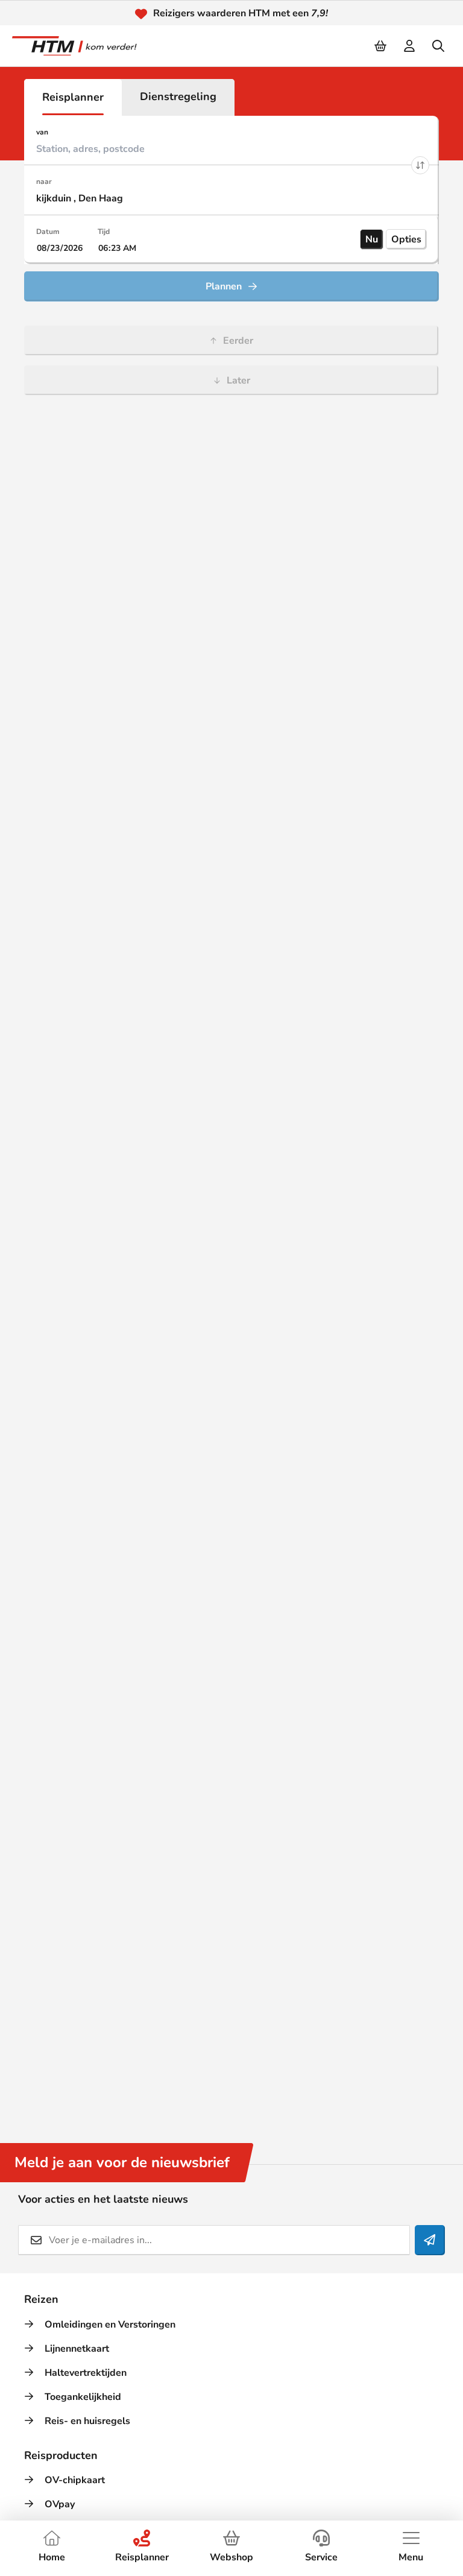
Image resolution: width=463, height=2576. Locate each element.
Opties (406, 239)
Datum (48, 232)
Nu (372, 239)
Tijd (104, 232)
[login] (410, 46)
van (42, 132)
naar (44, 182)
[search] (439, 46)
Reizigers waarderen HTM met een (241, 13)
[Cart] (381, 46)
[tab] (73, 97)
